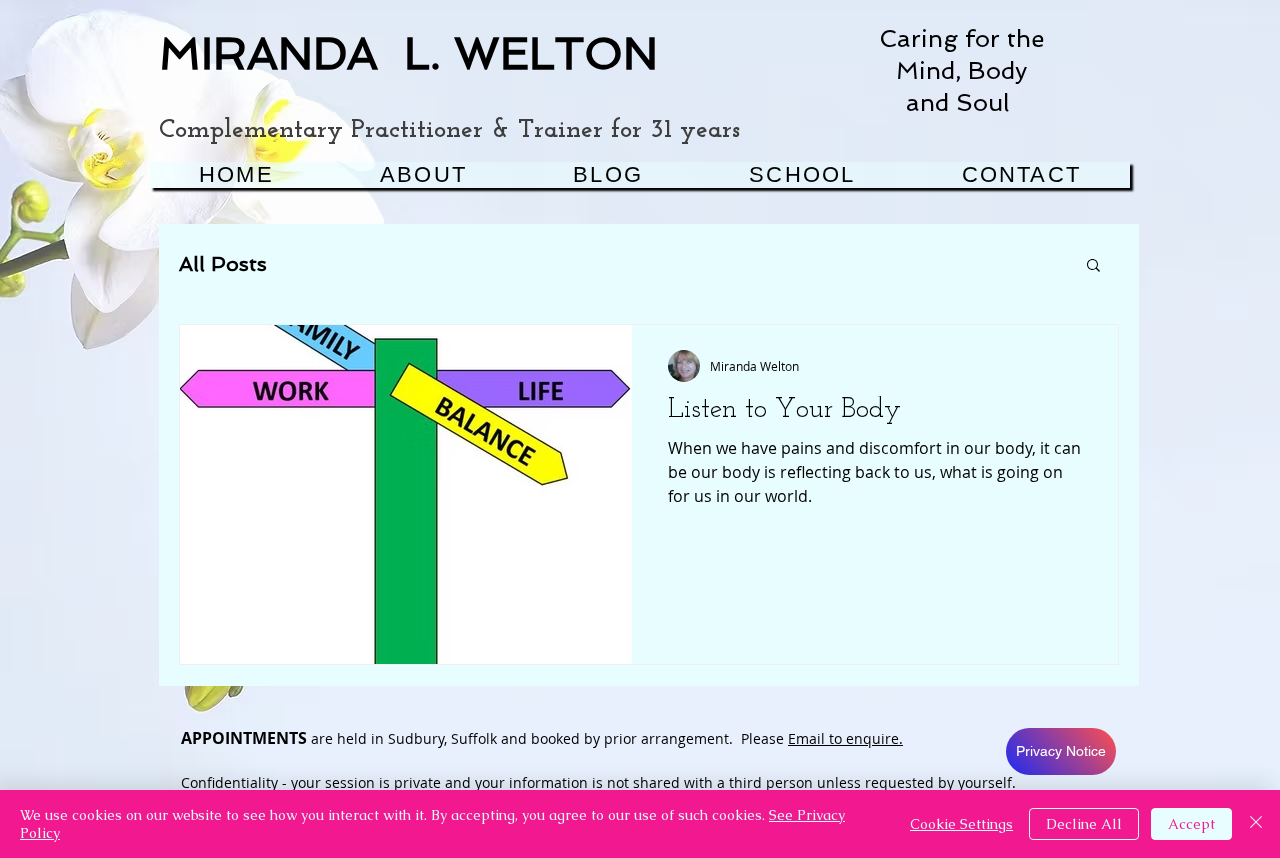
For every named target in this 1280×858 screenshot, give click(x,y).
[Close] (1256, 824)
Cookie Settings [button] (961, 824)
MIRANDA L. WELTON (408, 53)
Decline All (1084, 824)
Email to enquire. (845, 738)
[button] (1093, 266)
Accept (1191, 824)
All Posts (223, 264)
